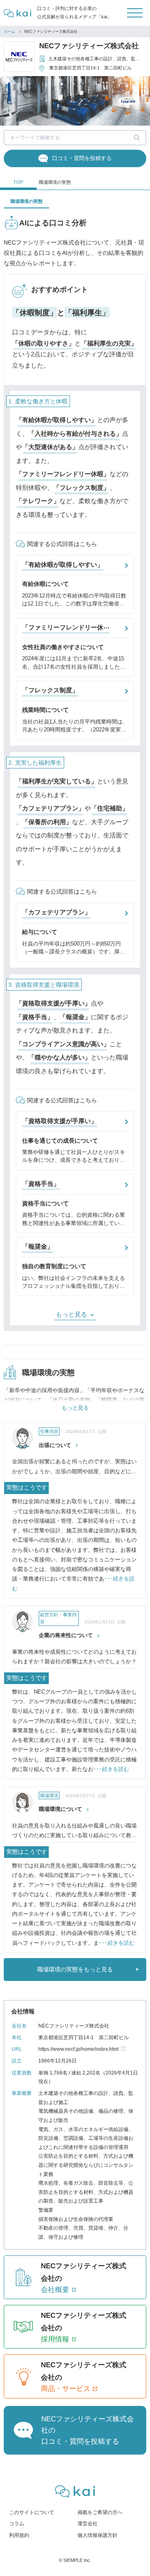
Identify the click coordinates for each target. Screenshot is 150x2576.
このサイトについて (32, 2512)
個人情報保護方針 (97, 2535)
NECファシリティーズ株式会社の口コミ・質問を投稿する (87, 2430)
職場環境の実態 (55, 182)
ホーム (9, 32)
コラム (17, 2524)
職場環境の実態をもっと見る (75, 1969)
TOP (18, 182)
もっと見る (71, 1314)
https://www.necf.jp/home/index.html (79, 2049)
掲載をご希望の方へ (100, 2512)
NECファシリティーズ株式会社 (89, 46)
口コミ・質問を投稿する (82, 158)
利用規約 (19, 2535)
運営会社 (87, 2524)
